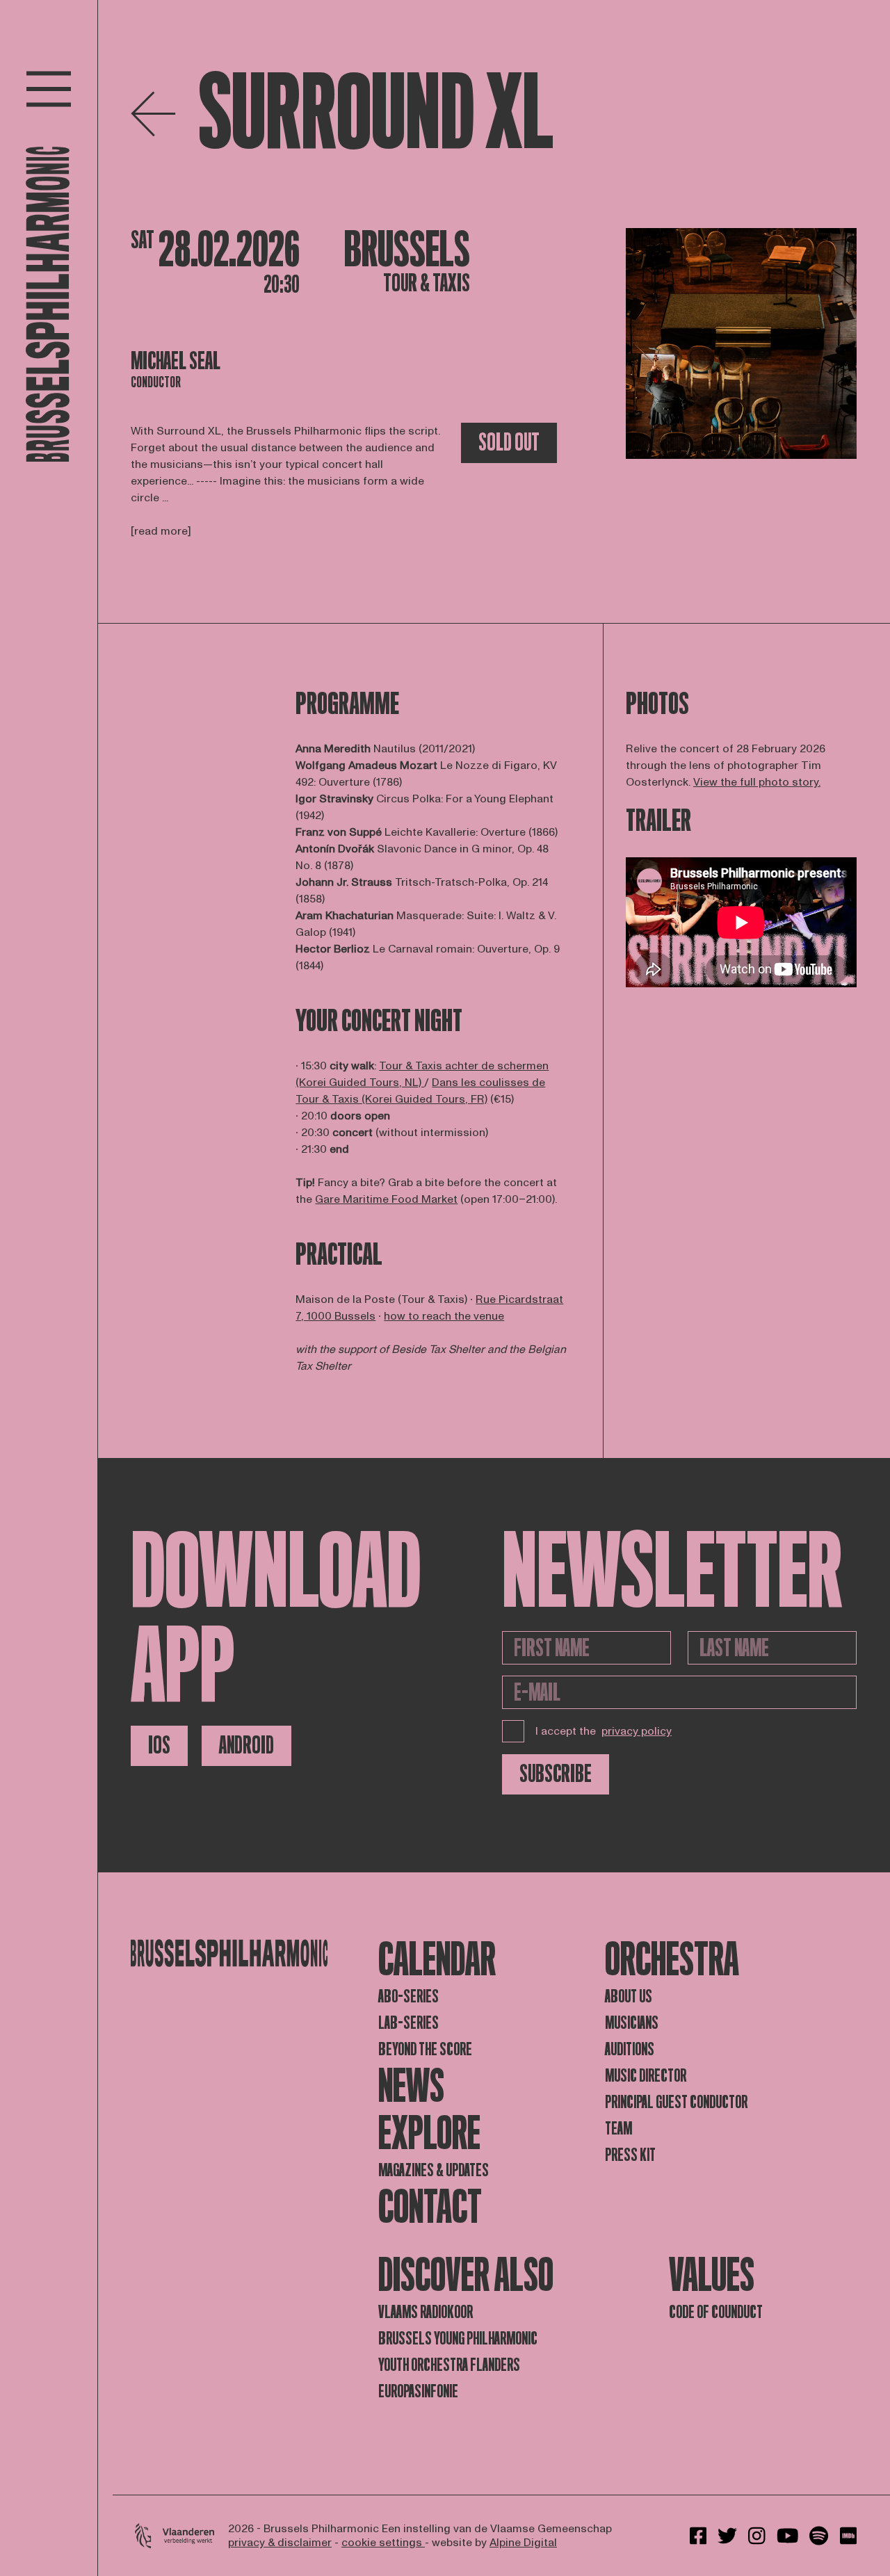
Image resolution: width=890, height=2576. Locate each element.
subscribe (556, 1774)
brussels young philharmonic (458, 2339)
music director (646, 2076)
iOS (159, 1745)
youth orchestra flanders (449, 2365)
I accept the (604, 1731)
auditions (630, 2049)
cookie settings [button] (383, 2543)
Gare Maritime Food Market (386, 1199)
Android (246, 1745)
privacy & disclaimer (280, 2543)
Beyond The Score (425, 2049)
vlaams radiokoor (426, 2312)
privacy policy (637, 1731)
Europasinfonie (418, 2391)
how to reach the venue (444, 1316)
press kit (630, 2155)
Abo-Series (408, 1996)
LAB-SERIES (408, 2023)
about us (629, 1996)
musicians (632, 2023)
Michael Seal (176, 361)
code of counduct (716, 2312)
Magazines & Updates (434, 2170)
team (618, 2129)
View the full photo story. (757, 782)
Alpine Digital (523, 2543)
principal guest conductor (676, 2102)
